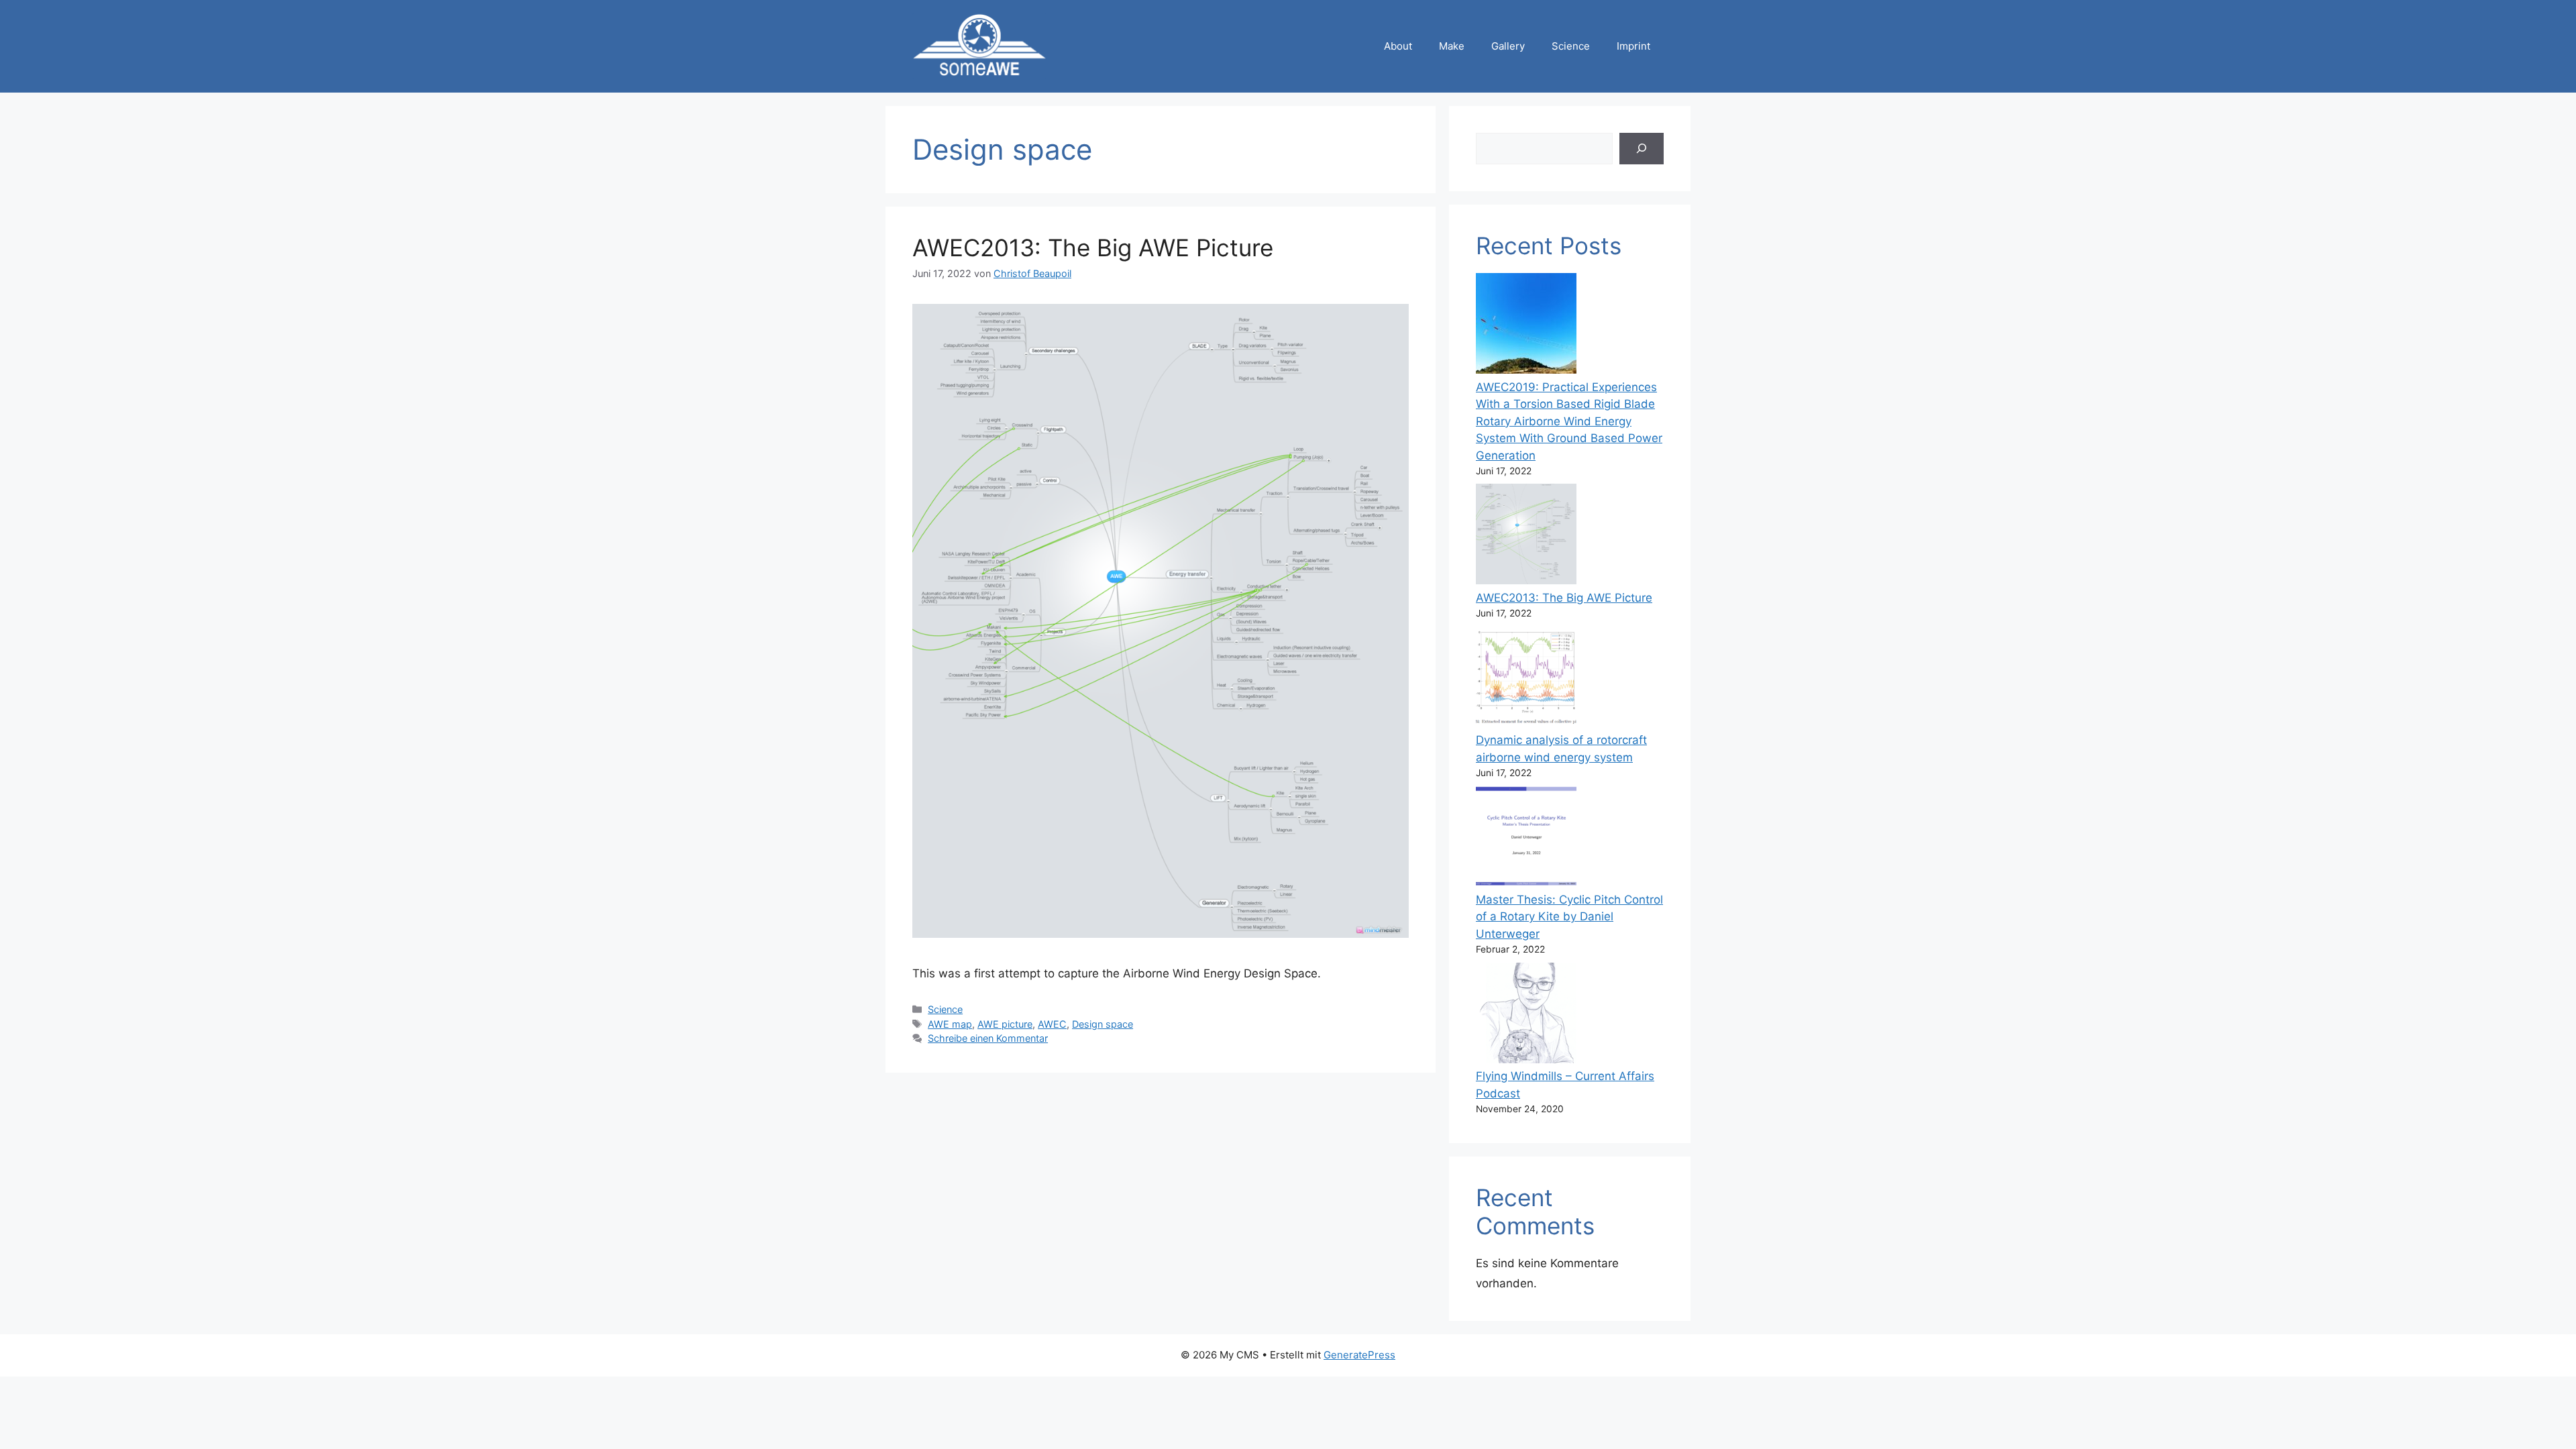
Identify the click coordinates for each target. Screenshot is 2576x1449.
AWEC (1052, 1024)
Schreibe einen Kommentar (988, 1038)
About (1398, 46)
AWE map (950, 1024)
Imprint (1633, 46)
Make (1452, 46)
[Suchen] (1642, 149)
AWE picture (1005, 1024)
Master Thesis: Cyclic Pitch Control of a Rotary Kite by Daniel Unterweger (1569, 917)
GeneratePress (1359, 1355)
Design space (1103, 1024)
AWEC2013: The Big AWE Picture (1093, 248)
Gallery (1508, 46)
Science (1571, 46)
